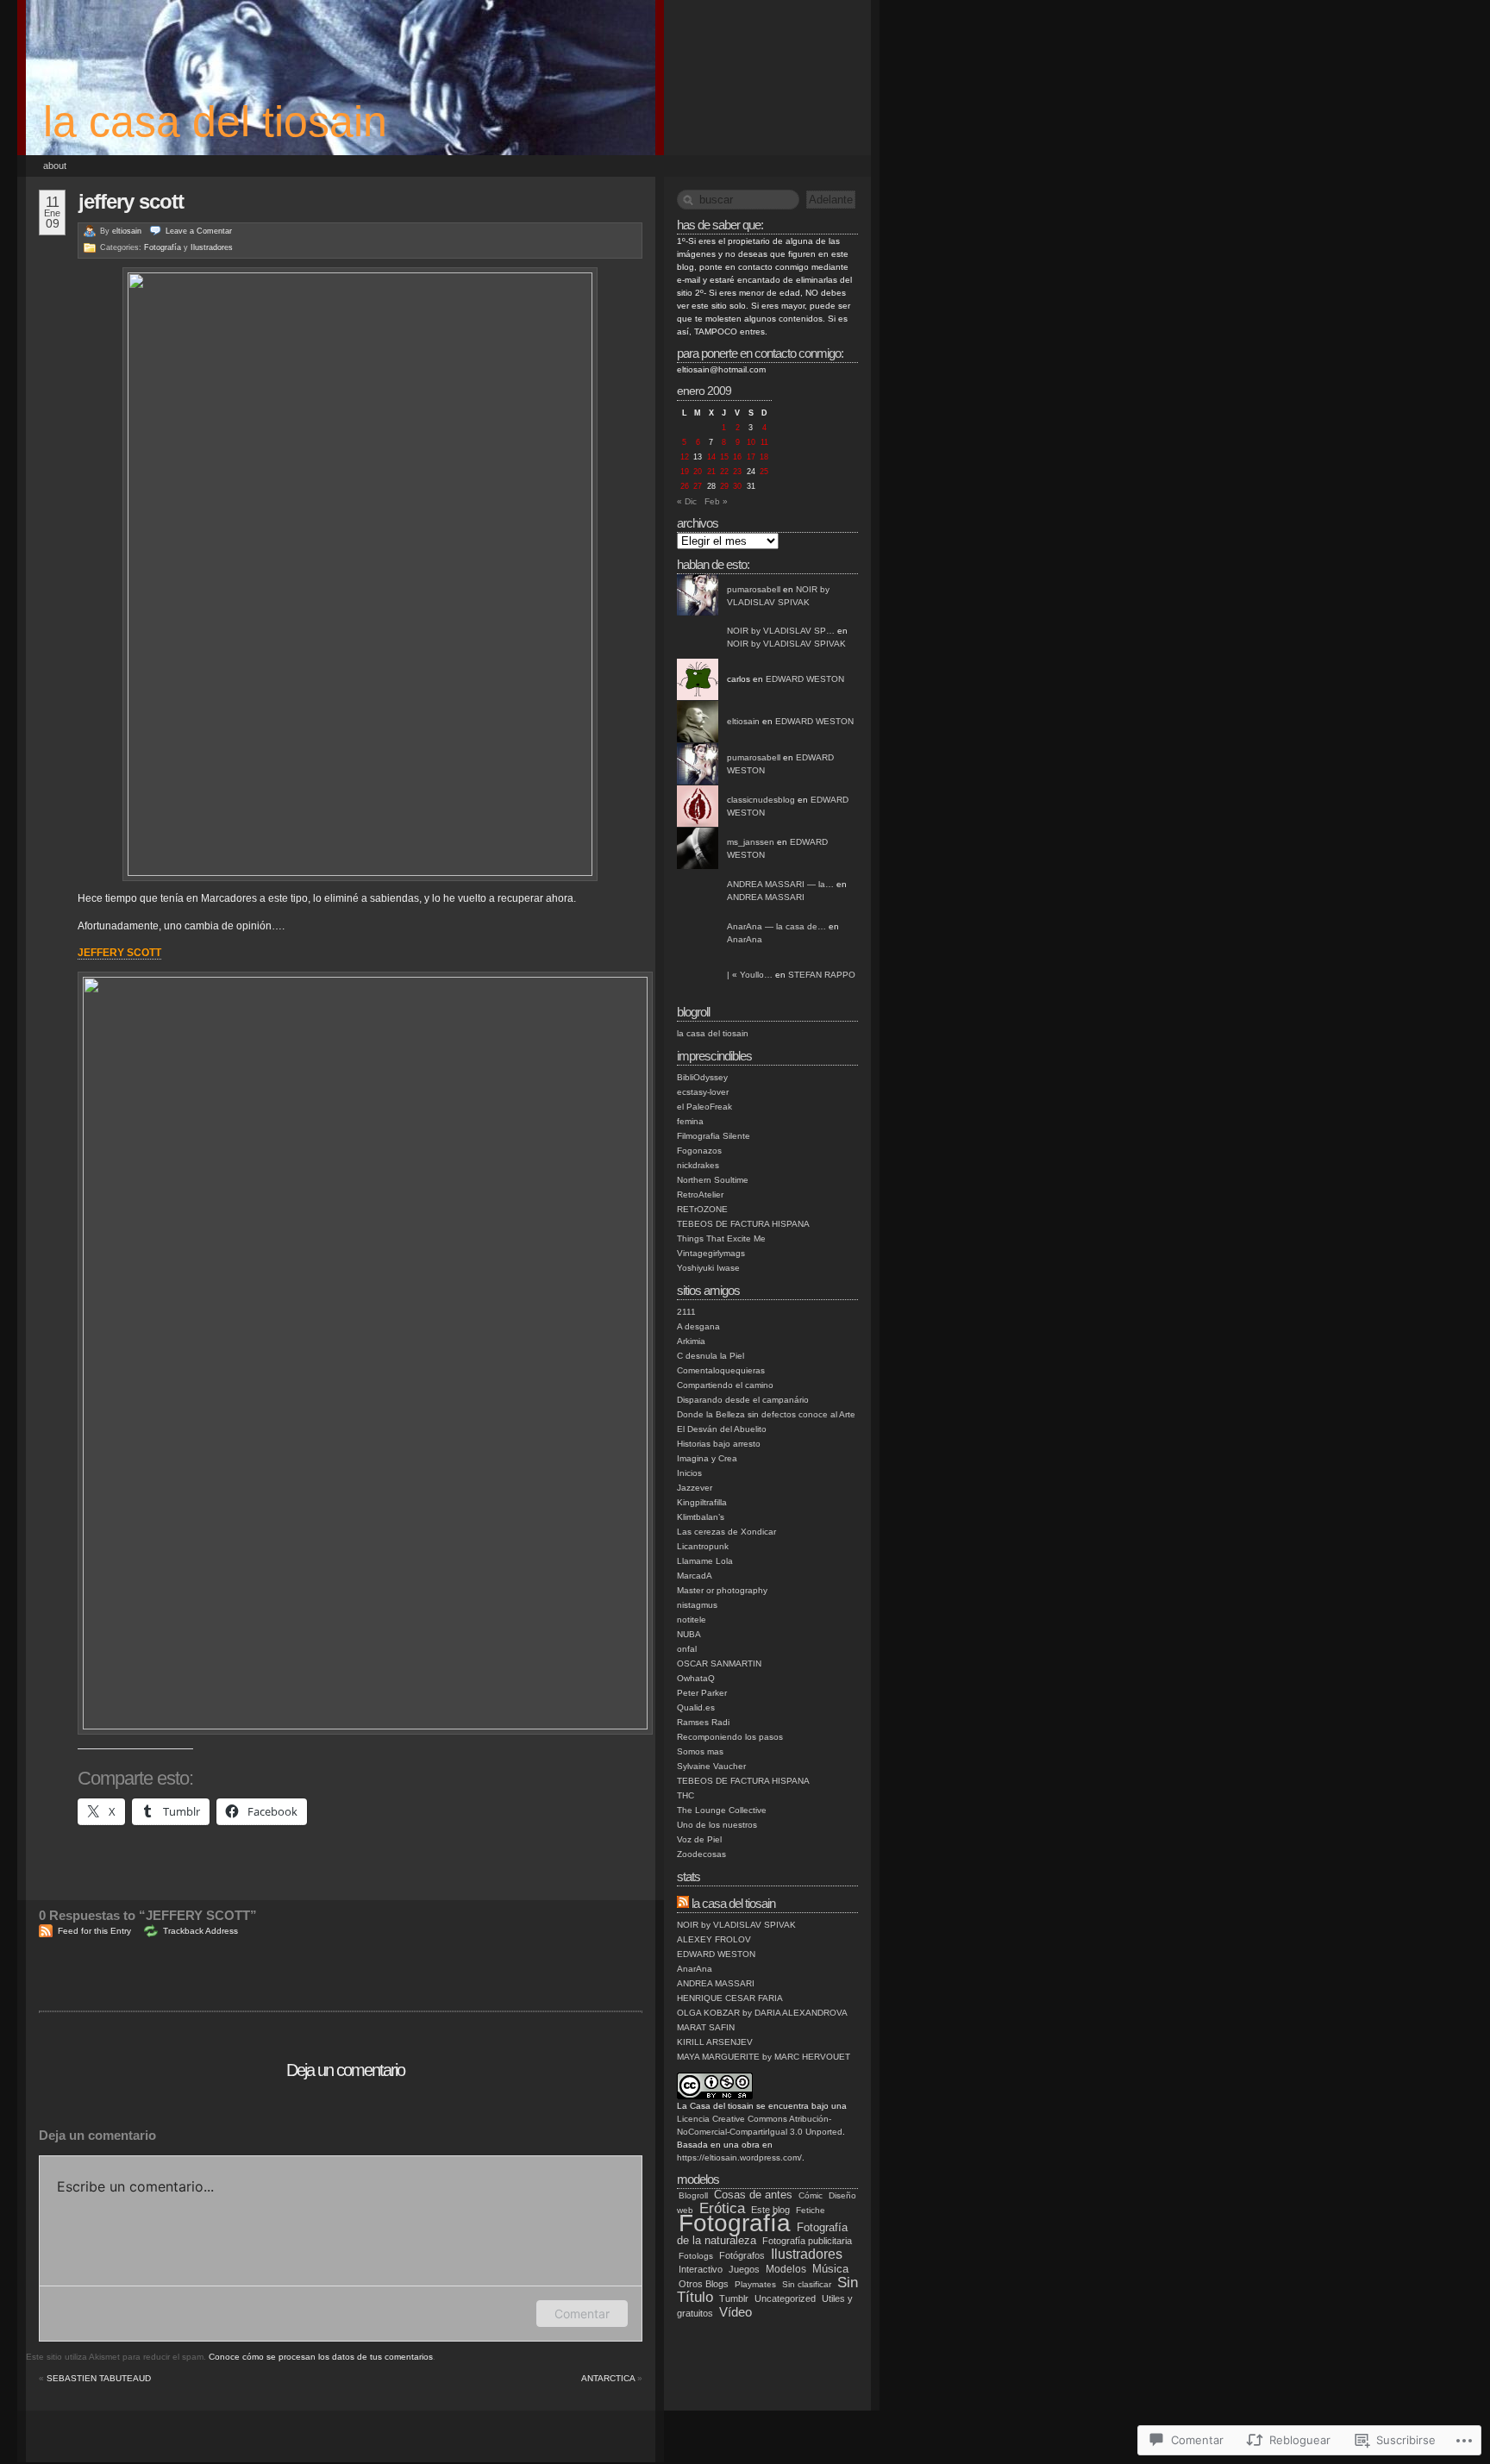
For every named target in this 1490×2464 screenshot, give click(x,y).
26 (685, 486)
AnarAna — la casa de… (776, 926)
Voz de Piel (699, 1839)
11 (764, 442)
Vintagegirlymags (711, 1253)
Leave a (199, 231)
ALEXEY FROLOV (714, 1939)
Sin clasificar (807, 2284)
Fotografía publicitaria (807, 2241)
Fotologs (696, 2256)
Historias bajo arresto (719, 1444)
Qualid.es (696, 1707)
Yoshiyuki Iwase (708, 1268)
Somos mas (700, 1751)
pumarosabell (754, 589)
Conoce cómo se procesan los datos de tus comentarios (321, 2357)
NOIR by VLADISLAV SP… (781, 631)
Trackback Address (200, 1931)
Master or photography (722, 1590)
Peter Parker (702, 1693)
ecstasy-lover (703, 1092)
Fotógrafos (742, 2255)
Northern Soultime (713, 1180)
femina (690, 1121)
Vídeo (736, 2312)
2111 (686, 1312)
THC (686, 1795)
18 (764, 457)
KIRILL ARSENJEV (715, 2042)
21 (711, 472)
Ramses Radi (703, 1722)
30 (737, 486)
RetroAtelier (700, 1194)
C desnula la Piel (711, 1356)
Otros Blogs (704, 2284)
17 (751, 457)
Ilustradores (212, 247)
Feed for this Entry (94, 1931)
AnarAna (745, 939)
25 (764, 472)
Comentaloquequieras (721, 1370)
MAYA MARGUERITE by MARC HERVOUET (764, 2057)
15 (724, 457)
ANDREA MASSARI (766, 897)
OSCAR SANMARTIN (719, 1664)
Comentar (582, 2314)
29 (724, 486)
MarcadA (695, 1576)
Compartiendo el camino (725, 1385)
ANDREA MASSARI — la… (780, 884)
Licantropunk (703, 1546)
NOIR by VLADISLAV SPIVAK (786, 644)
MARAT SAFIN (706, 2027)
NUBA (689, 1634)
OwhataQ (696, 1678)
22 (724, 472)
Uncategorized (785, 2298)
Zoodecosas (701, 1854)
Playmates (755, 2284)
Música (830, 2269)
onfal (687, 1649)
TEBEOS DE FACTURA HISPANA (743, 1224)
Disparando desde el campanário (743, 1400)
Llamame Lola (705, 1561)
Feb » (716, 501)
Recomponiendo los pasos (730, 1737)
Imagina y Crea (707, 1458)
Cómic (811, 2195)
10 (751, 442)
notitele (692, 1620)
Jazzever (695, 1488)
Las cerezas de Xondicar (726, 1532)
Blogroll (693, 2195)
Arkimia (691, 1341)
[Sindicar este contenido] (683, 1903)
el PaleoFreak (704, 1107)
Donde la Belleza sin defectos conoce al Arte (766, 1414)
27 (698, 486)
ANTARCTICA (608, 2378)
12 (685, 457)
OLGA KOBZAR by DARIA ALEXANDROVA (762, 2013)
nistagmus (697, 1605)
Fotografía (163, 247)
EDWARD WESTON (805, 679)
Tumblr (734, 2298)
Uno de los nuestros (717, 1825)
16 (737, 457)
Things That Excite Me (721, 1238)
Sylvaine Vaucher (711, 1766)
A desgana (698, 1326)
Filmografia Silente (714, 1136)
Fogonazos (699, 1151)
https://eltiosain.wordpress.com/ (739, 2158)
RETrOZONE (702, 1209)
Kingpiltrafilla (702, 1502)
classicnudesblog (761, 800)
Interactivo (701, 2269)
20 (698, 472)
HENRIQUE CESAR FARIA (730, 1998)
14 (711, 457)
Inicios (689, 1473)
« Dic (687, 501)
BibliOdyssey (702, 1077)
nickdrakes (698, 1165)
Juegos (744, 2269)
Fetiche (811, 2210)
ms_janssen (751, 842)
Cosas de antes (753, 2195)
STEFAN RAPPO (822, 975)
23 (737, 472)
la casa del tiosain (215, 122)
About (55, 166)
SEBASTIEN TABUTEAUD (99, 2378)
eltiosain (127, 231)
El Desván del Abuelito (722, 1429)
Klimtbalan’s (701, 1517)
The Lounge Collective (722, 1810)
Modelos (786, 2269)
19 (685, 472)
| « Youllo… (750, 975)
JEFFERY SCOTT (131, 201)
